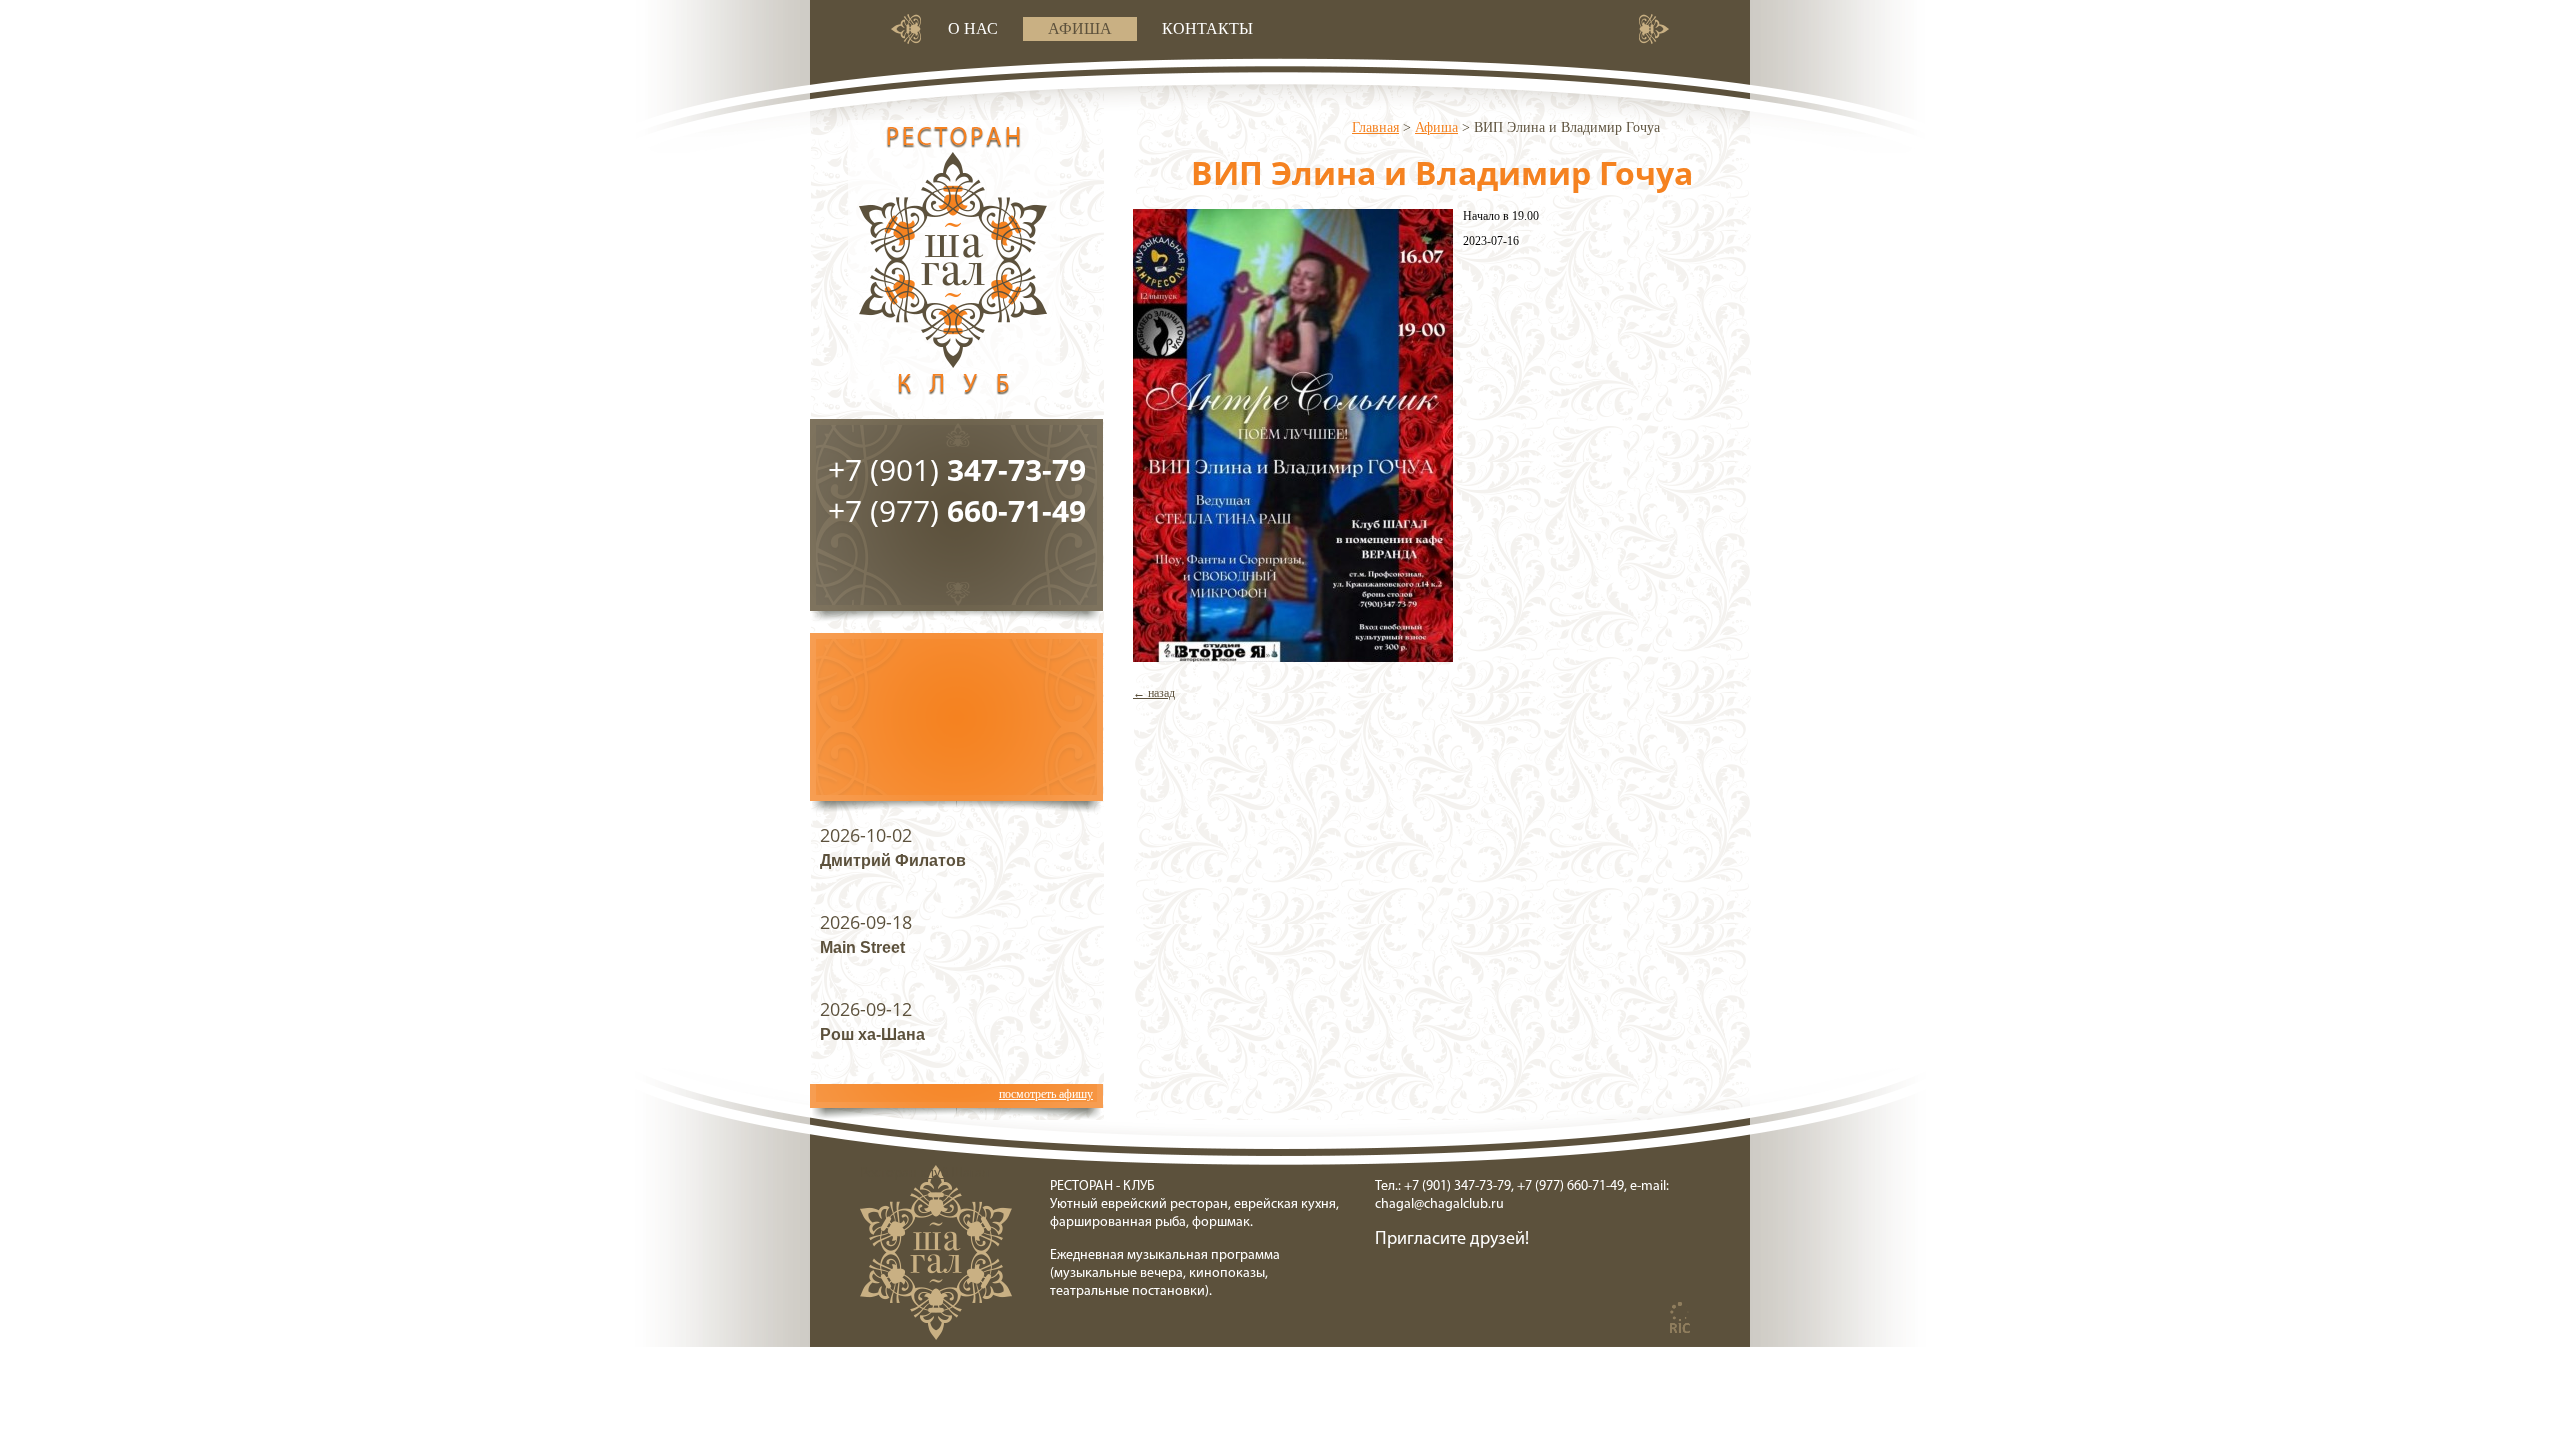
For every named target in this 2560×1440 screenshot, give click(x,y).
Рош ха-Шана (872, 1034)
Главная (1375, 127)
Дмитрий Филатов (893, 860)
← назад (1154, 693)
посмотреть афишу (1046, 1094)
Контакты (1207, 28)
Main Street (862, 947)
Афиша (1080, 28)
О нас (973, 28)
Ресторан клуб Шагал (954, 269)
